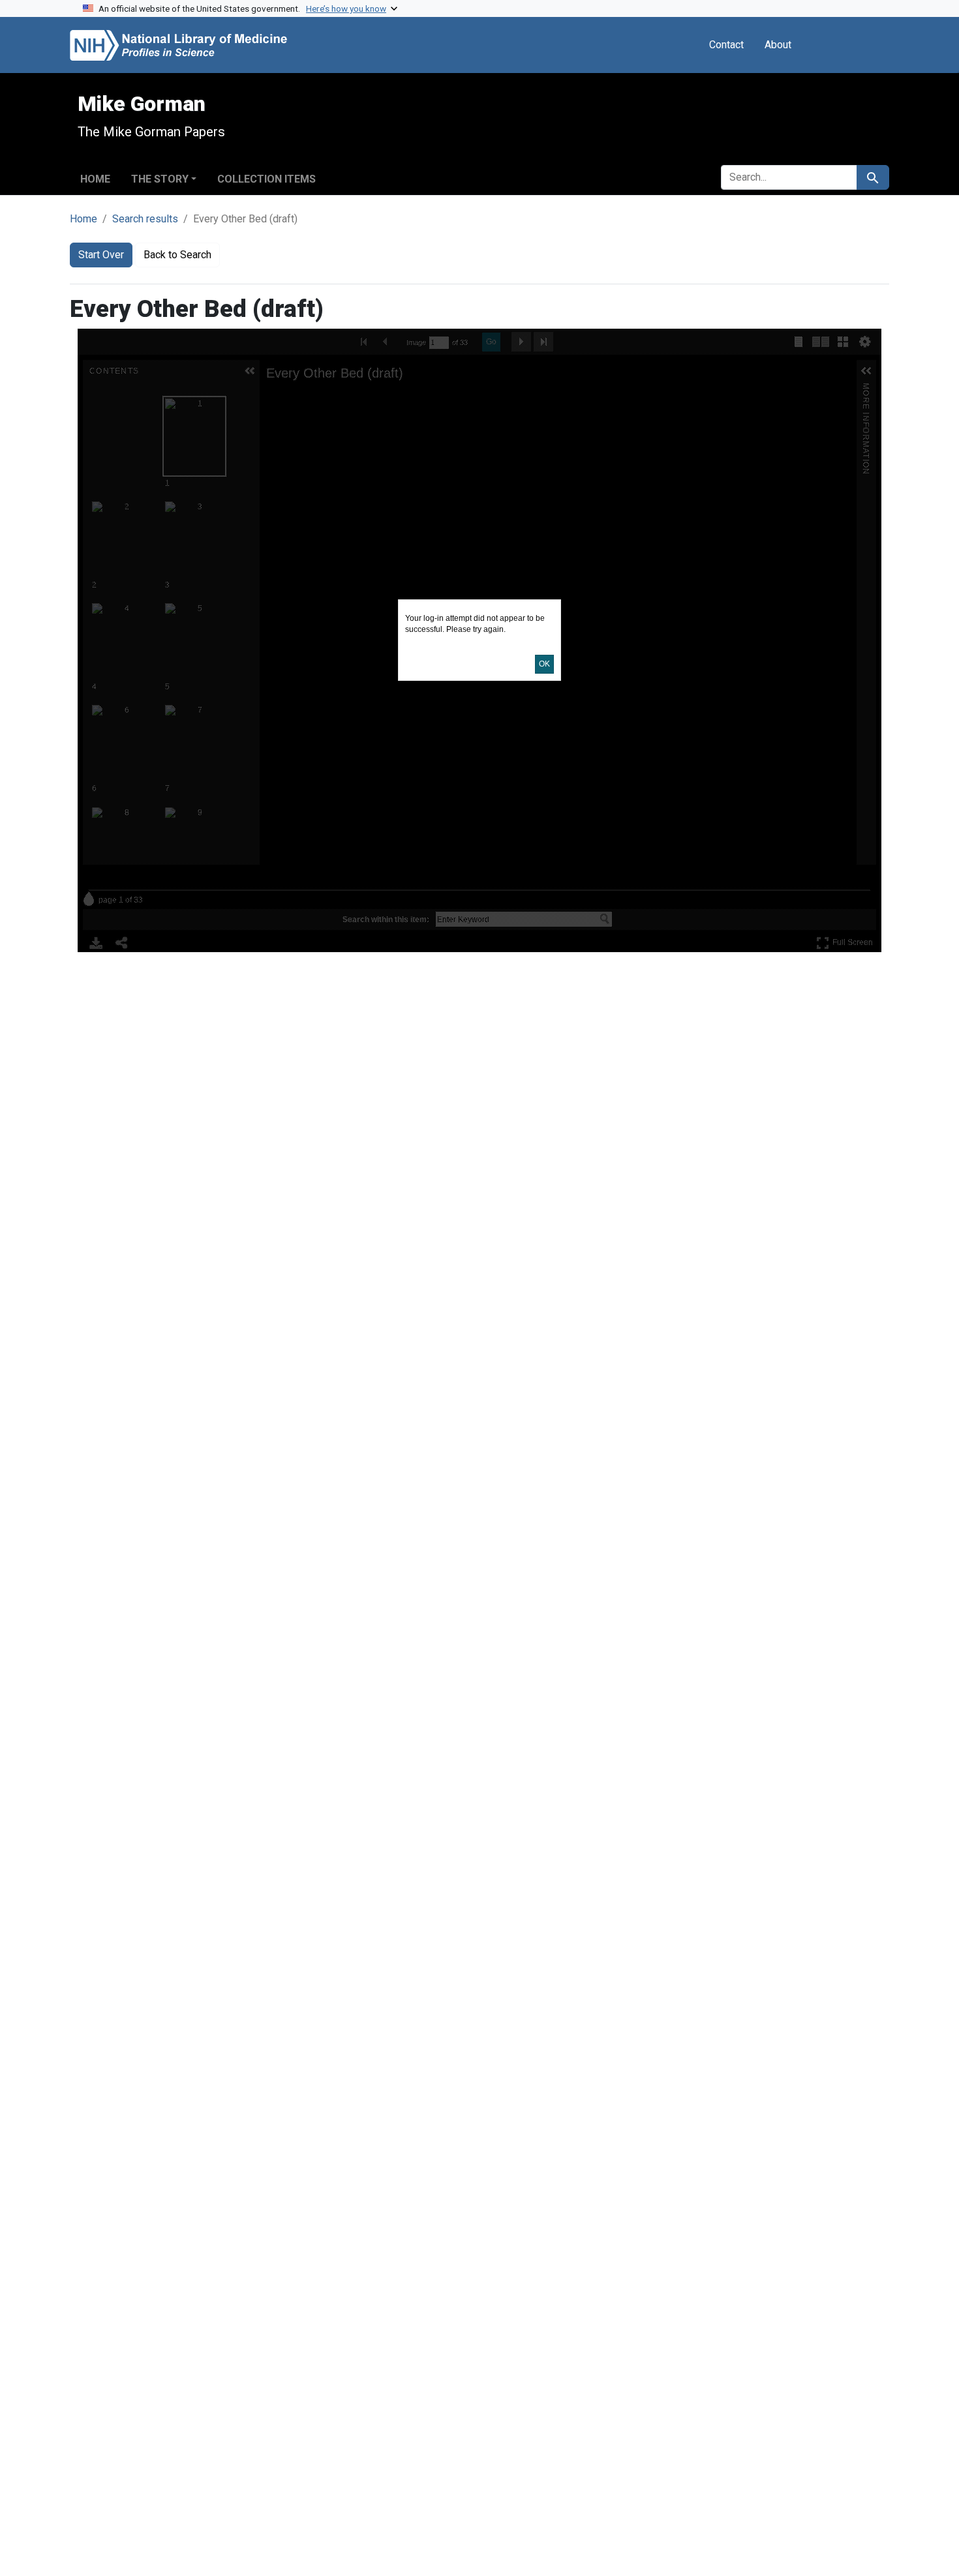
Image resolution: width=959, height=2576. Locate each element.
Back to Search (177, 255)
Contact (726, 45)
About (778, 45)
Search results (145, 219)
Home (95, 179)
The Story (160, 179)
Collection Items (266, 179)
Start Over (101, 255)
